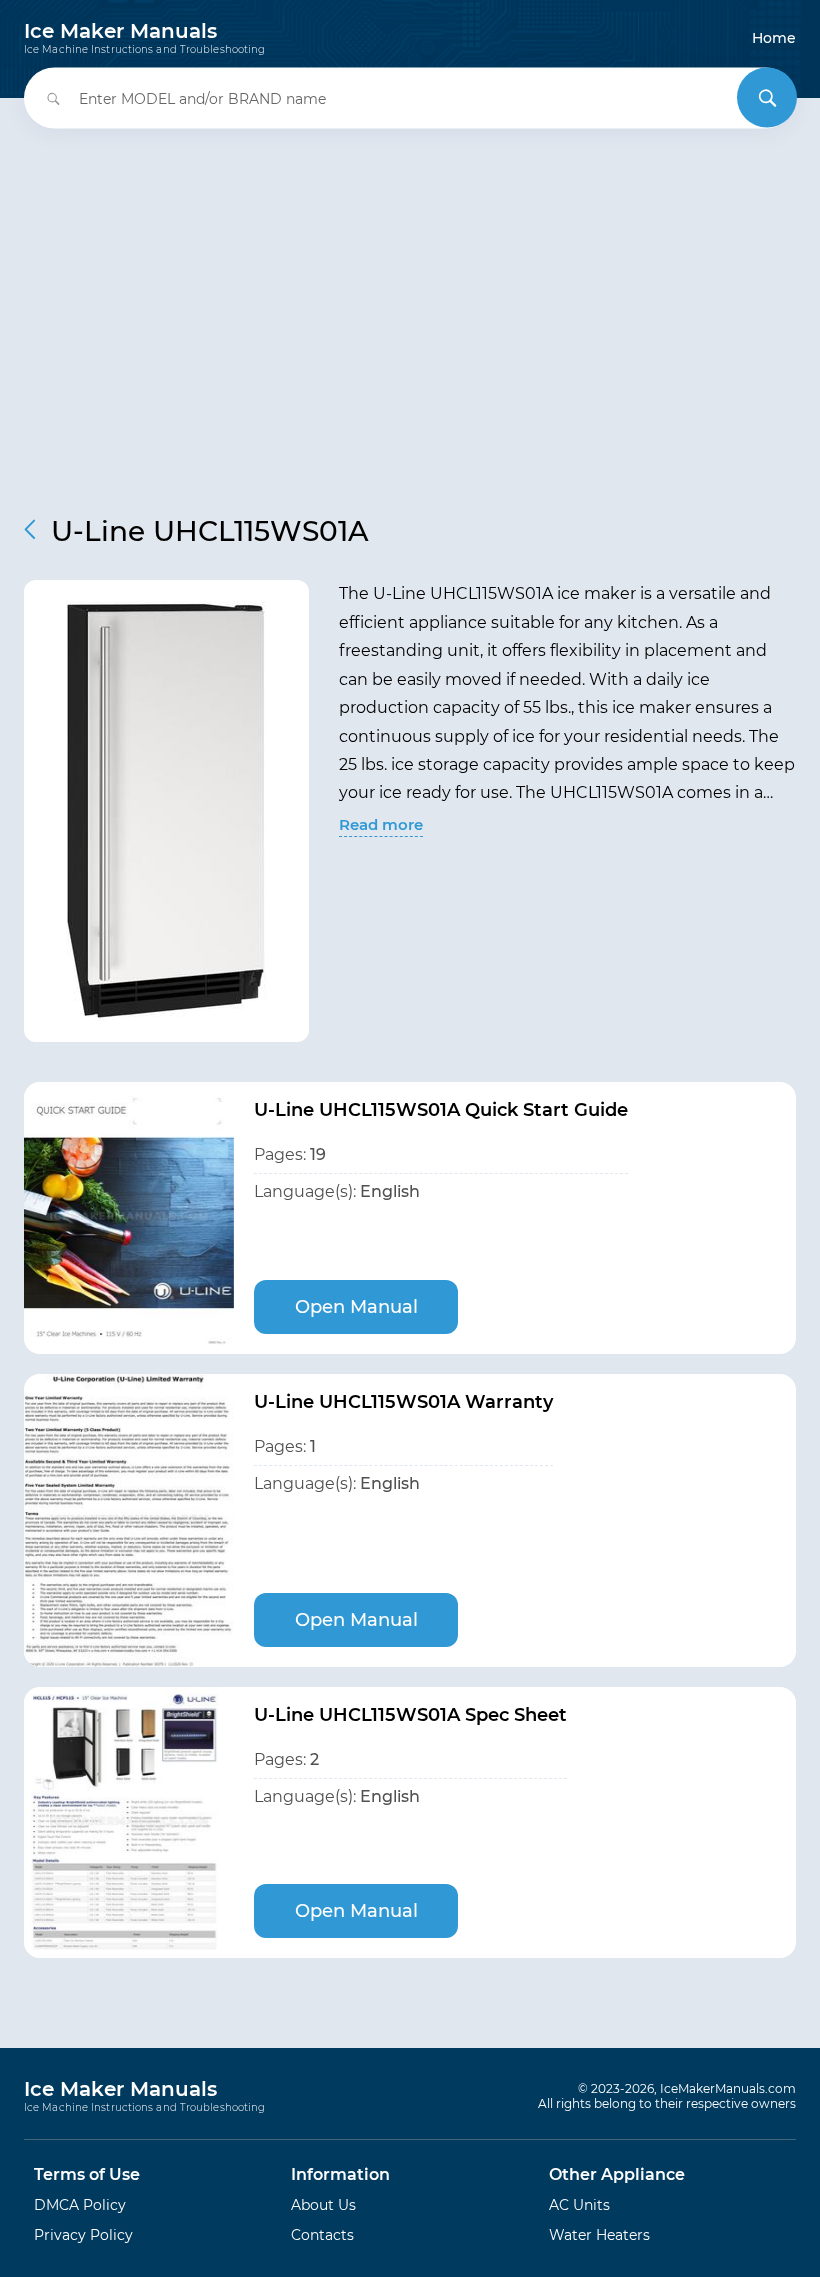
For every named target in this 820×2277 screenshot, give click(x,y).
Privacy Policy (83, 2235)
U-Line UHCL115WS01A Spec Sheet (410, 1715)
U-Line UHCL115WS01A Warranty (403, 1402)
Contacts (322, 2235)
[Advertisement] (410, 308)
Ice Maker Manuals (144, 38)
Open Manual (356, 1307)
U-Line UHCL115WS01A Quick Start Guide (441, 1110)
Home (774, 38)
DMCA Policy (80, 2205)
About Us (323, 2205)
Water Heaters (599, 2235)
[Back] (30, 529)
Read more (381, 824)
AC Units (579, 2205)
